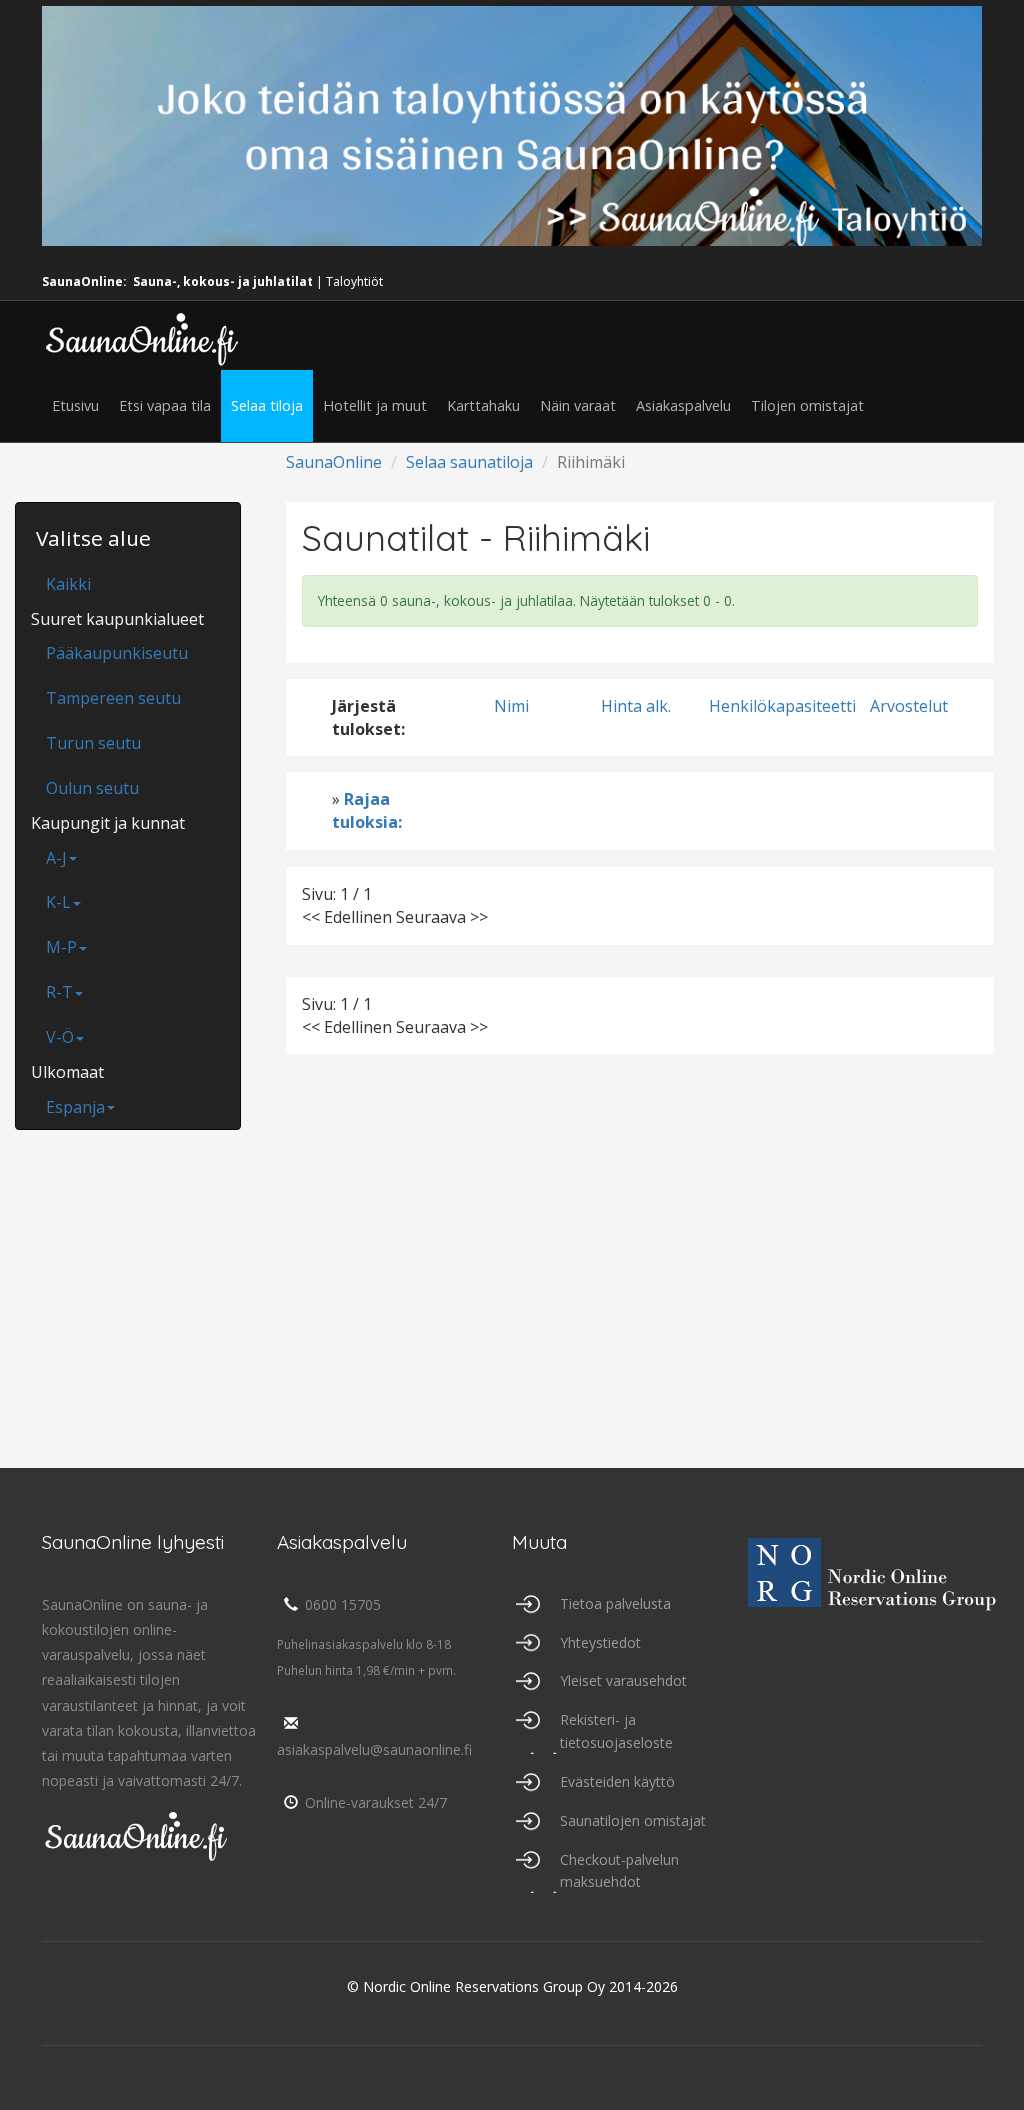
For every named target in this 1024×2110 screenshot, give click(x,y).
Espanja (75, 1107)
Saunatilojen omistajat (633, 1820)
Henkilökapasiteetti (782, 706)
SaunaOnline (334, 462)
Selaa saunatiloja (469, 462)
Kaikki (68, 584)
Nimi (511, 706)
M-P (61, 947)
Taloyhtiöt (354, 281)
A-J (56, 858)
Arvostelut (909, 706)
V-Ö (60, 1037)
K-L (58, 902)
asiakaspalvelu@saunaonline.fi (374, 1749)
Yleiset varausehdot (623, 1680)
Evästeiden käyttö (617, 1781)
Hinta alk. (636, 706)
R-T (59, 992)
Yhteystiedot (600, 1642)
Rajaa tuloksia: (367, 810)
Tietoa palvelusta (615, 1603)
